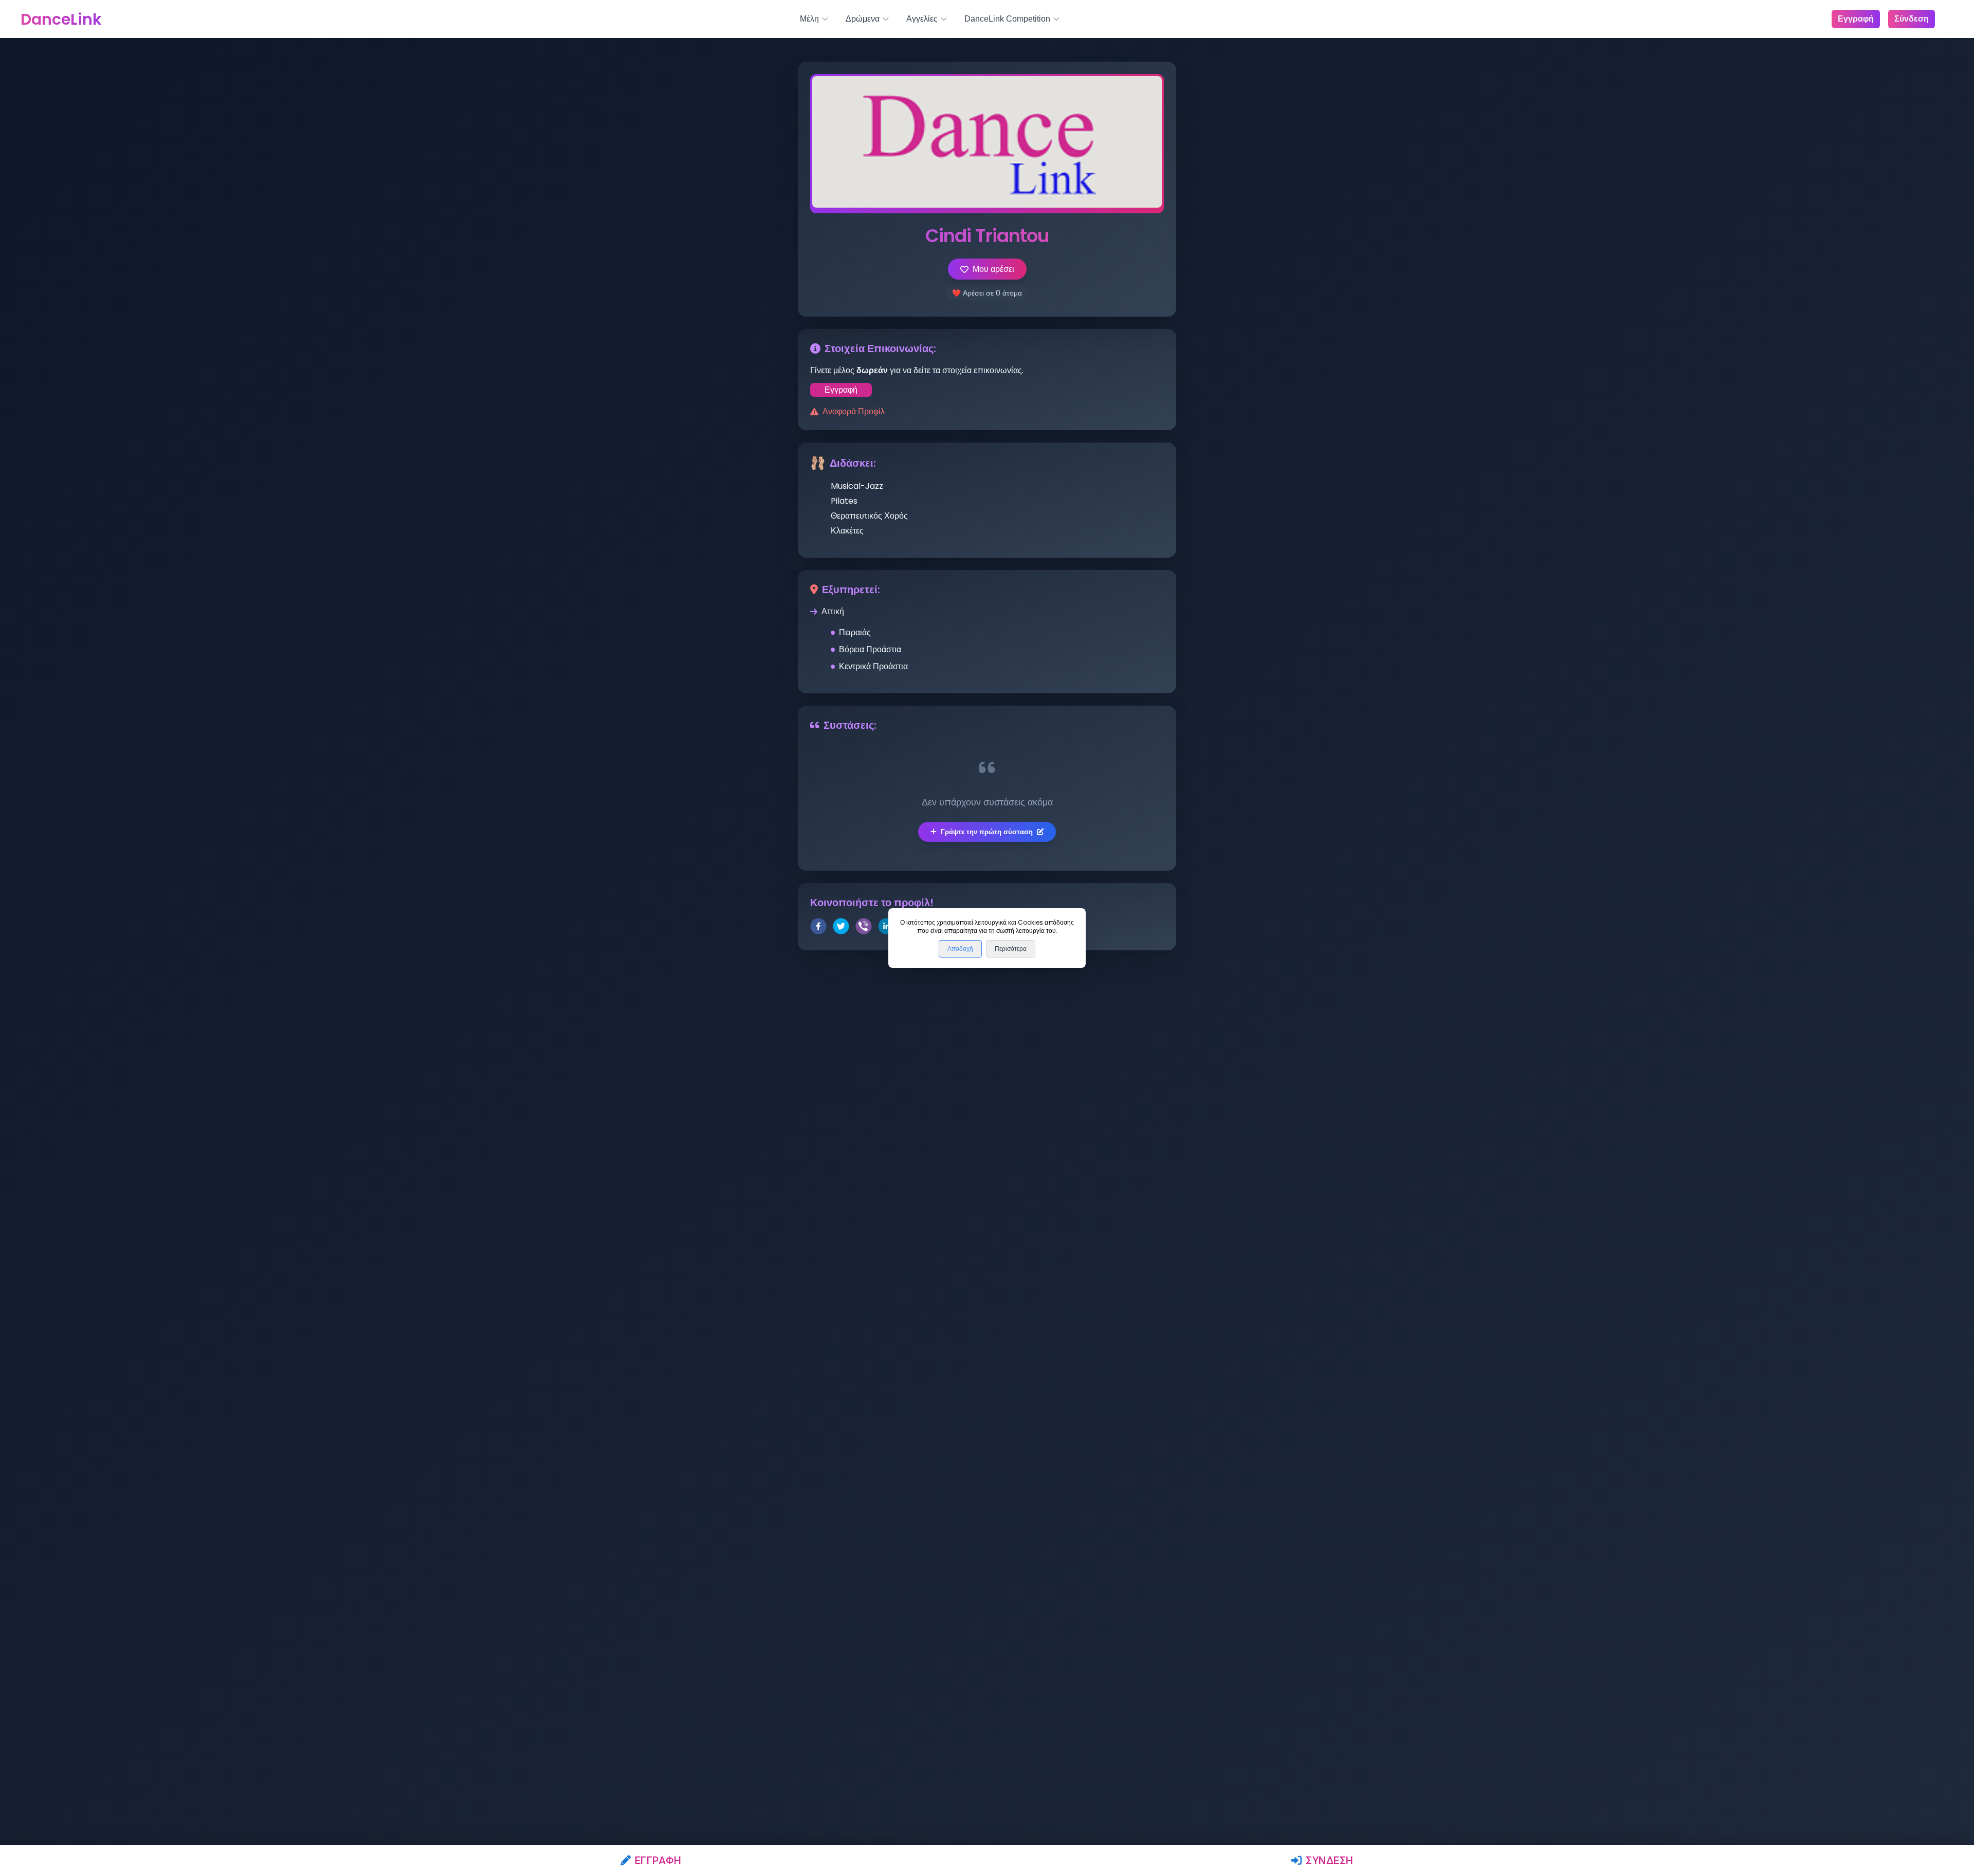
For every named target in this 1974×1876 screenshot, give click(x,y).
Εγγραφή (658, 1861)
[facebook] (818, 928)
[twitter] (841, 928)
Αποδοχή (960, 949)
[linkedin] (886, 928)
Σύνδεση (1330, 1861)
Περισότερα (1011, 949)
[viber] (864, 928)
